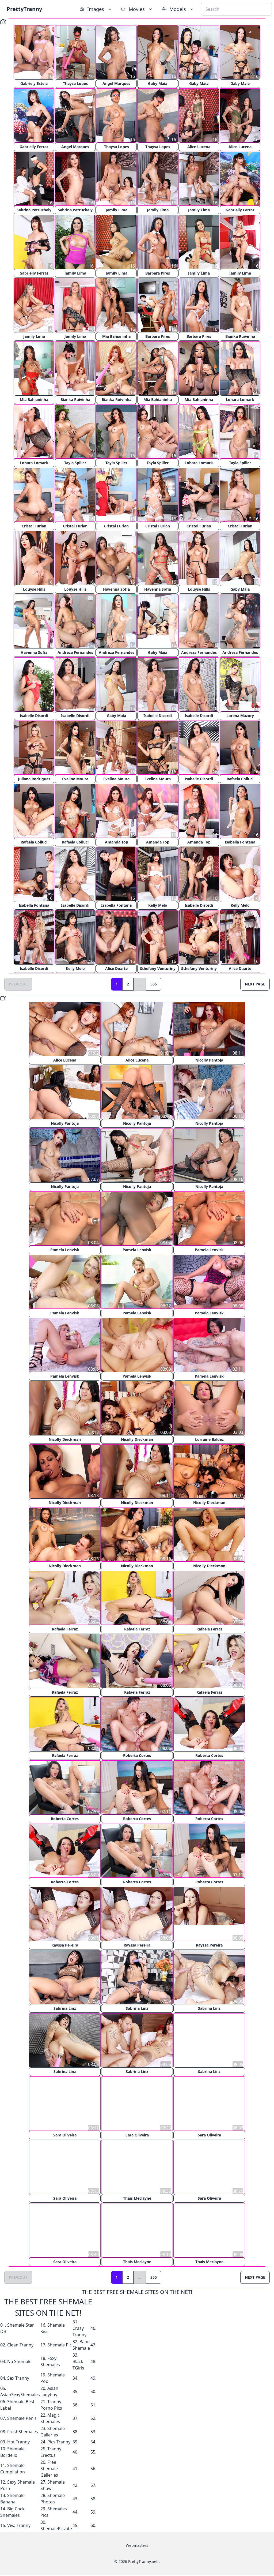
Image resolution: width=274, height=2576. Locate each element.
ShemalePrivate (56, 2528)
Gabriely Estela (34, 83)
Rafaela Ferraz (65, 1629)
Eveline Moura (75, 779)
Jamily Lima (117, 210)
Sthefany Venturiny (158, 968)
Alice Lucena (199, 147)
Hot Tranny (18, 2441)
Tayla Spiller (75, 463)
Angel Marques (116, 83)
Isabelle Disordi (34, 716)
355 (154, 984)
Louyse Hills (34, 589)
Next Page (255, 984)
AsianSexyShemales (20, 2394)
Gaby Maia (158, 83)
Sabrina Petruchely (34, 210)
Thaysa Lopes (75, 83)
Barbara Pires (158, 273)
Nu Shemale (19, 2361)
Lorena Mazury (240, 716)
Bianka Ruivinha (240, 336)
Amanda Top (117, 842)
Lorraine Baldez (209, 1439)
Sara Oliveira (65, 2135)
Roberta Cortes (137, 1755)
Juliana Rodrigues (34, 779)
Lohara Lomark (240, 400)
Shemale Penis (22, 2418)
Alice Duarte (116, 968)
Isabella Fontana (240, 842)
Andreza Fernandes (75, 652)
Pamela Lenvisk (65, 1250)
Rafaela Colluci (240, 779)
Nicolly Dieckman (65, 1439)
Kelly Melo (158, 905)
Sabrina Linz (65, 2008)
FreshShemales (23, 2431)
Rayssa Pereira (65, 1945)
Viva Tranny (19, 2525)
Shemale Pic (60, 2344)
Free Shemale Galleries (49, 2468)
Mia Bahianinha (116, 336)
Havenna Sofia (116, 589)
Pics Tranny (59, 2441)
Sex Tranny (18, 2378)
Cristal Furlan (34, 526)
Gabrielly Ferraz (34, 147)
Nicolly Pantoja (209, 1060)
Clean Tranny (20, 2344)
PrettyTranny (24, 9)
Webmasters (137, 2545)
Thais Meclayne (137, 2198)
